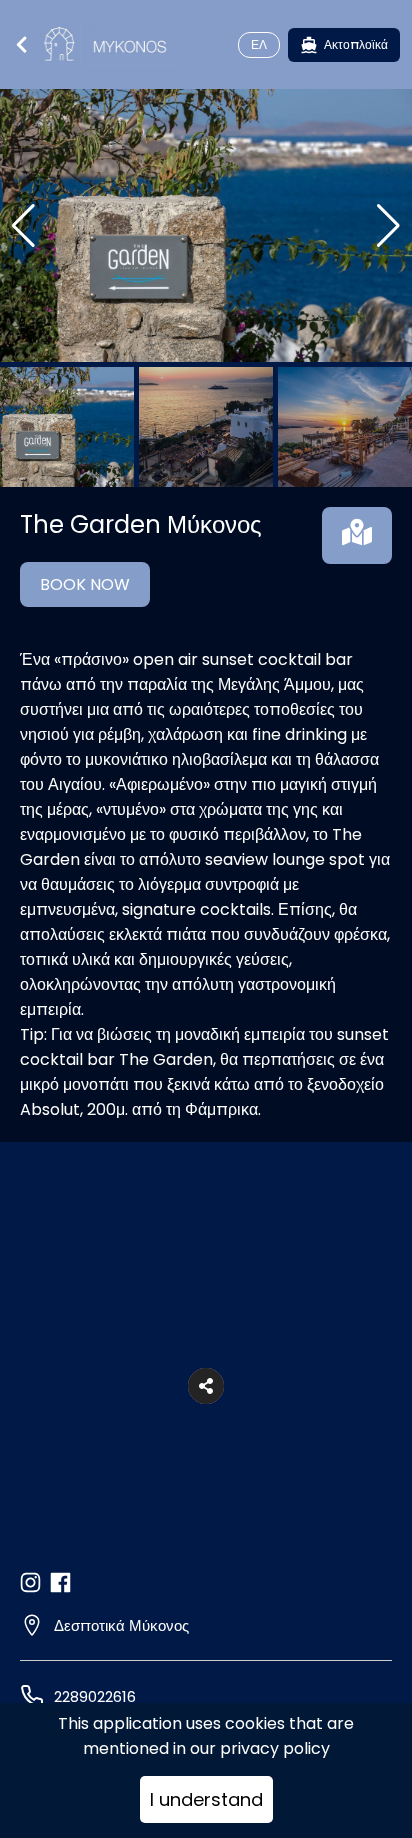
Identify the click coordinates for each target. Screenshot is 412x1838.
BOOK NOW (85, 584)
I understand (206, 1799)
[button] (206, 1386)
